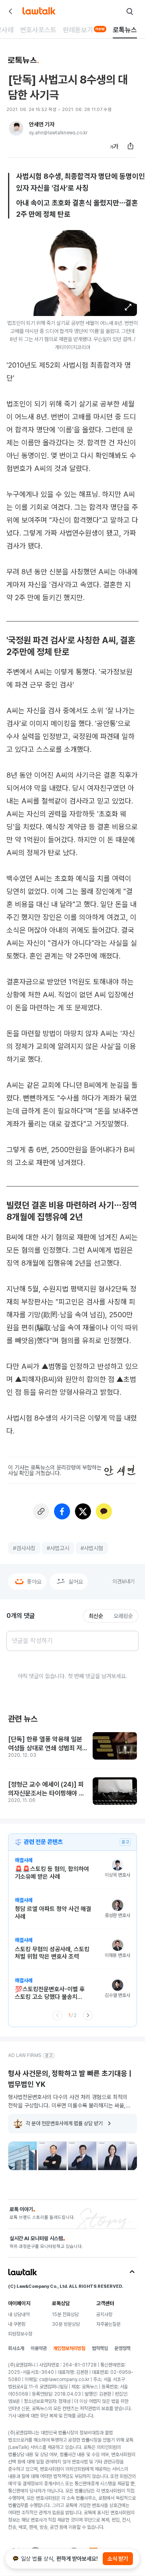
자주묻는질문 (108, 2324)
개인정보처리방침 (69, 2348)
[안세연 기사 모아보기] (16, 128)
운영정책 (122, 2348)
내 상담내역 (19, 2314)
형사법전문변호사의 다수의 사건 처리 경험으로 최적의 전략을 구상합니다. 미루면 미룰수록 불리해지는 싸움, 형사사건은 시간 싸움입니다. (68, 2101)
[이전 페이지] (57, 2015)
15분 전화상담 (65, 2314)
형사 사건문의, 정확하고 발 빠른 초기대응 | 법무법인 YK (70, 2079)
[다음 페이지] (88, 2015)
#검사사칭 (24, 1548)
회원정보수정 (20, 2334)
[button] (128, 307)
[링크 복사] (41, 1511)
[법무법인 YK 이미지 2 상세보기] (52, 2156)
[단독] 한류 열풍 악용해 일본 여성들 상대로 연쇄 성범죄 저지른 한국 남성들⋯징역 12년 (48, 1744)
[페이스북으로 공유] (62, 1511)
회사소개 (16, 2348)
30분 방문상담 (66, 2324)
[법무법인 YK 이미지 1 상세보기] (23, 2156)
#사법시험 (92, 1548)
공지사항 (104, 2314)
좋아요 (34, 1582)
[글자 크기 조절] (114, 146)
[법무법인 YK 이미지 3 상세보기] (82, 2156)
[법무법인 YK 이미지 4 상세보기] (112, 2156)
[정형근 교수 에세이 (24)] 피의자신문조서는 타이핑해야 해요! (46, 1789)
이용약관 (39, 2348)
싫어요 (76, 1582)
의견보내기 (123, 1581)
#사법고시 (58, 1548)
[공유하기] (130, 146)
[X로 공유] (83, 1511)
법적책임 (100, 2348)
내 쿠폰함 (17, 2324)
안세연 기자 (42, 124)
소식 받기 (118, 2559)
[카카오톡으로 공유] (104, 1511)
